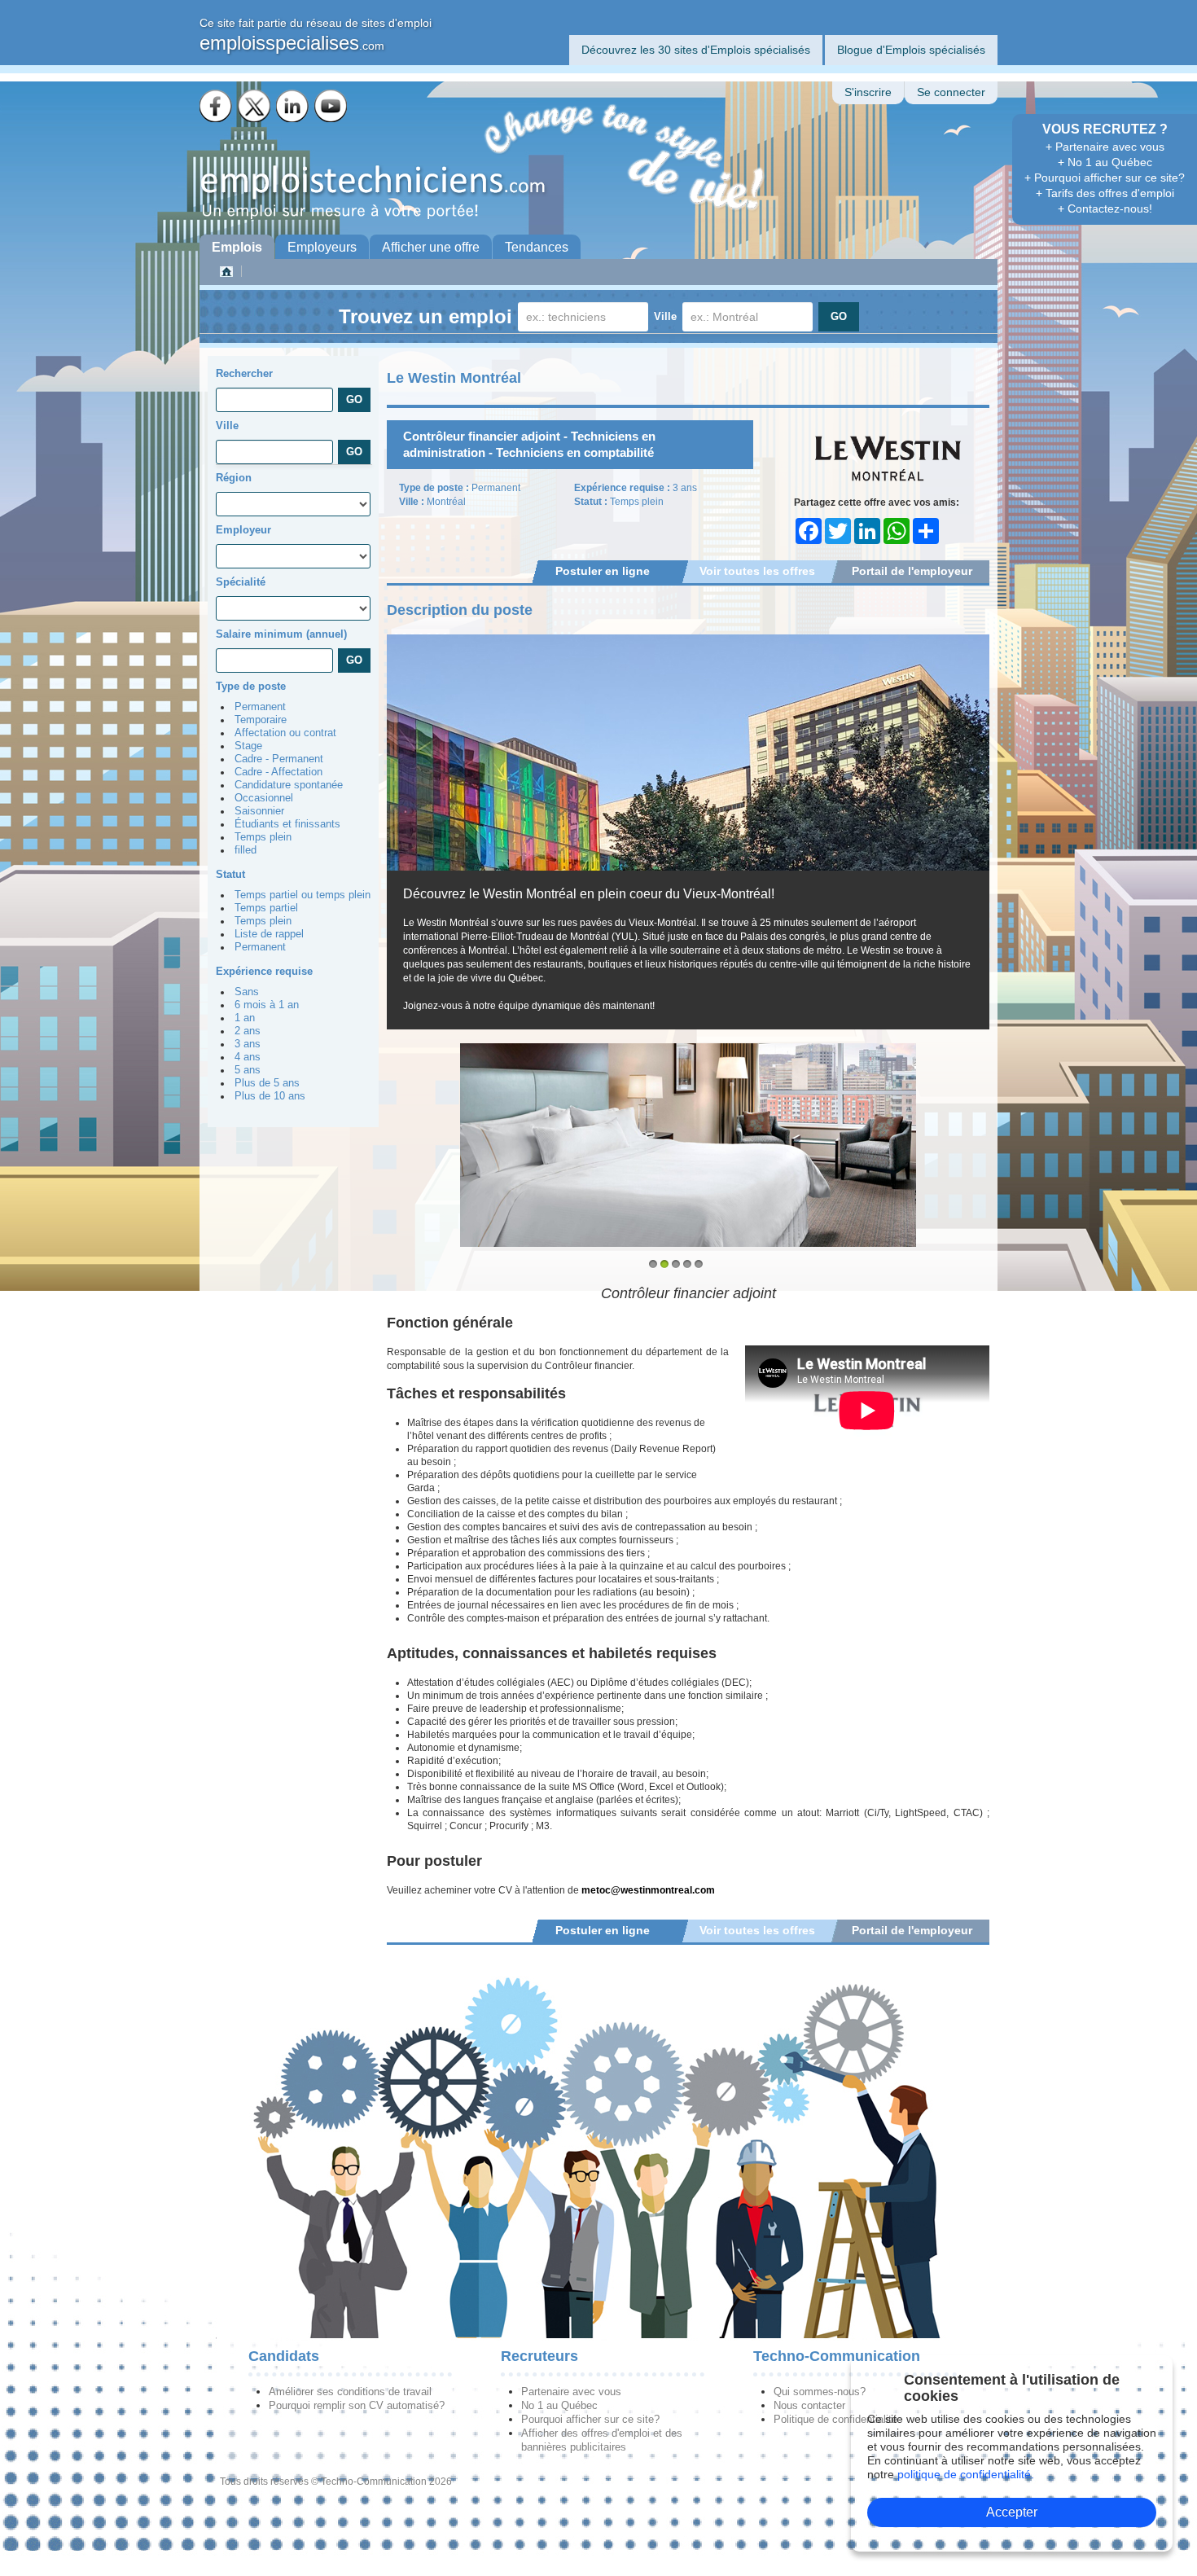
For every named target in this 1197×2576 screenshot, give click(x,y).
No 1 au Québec (559, 2405)
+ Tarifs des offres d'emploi (1105, 193)
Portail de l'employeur (912, 571)
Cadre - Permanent (279, 759)
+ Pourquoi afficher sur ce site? (1105, 178)
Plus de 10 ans (270, 1096)
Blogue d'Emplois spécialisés (911, 50)
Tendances (537, 247)
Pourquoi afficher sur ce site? (590, 2419)
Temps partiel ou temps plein (303, 895)
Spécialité (241, 582)
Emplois (237, 247)
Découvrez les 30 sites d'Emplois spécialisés (696, 50)
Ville (665, 316)
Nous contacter (809, 2405)
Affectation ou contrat (285, 733)
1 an (245, 1018)
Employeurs (322, 247)
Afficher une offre (431, 247)
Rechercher (244, 373)
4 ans (248, 1057)
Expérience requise (264, 971)
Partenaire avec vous (571, 2392)
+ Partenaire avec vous (1105, 147)
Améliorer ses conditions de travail (350, 2392)
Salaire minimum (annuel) (281, 634)
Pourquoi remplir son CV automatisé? (357, 2405)
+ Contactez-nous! (1105, 208)
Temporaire (261, 720)
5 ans (248, 1070)
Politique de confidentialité (835, 2419)
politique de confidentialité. (966, 2474)
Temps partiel (266, 908)
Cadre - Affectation (278, 772)
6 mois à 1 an (267, 1005)
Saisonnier (259, 811)
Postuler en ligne (603, 571)
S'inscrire (868, 92)
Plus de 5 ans (267, 1083)
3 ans (248, 1044)
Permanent (260, 707)
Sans (247, 992)
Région (234, 478)
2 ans (248, 1031)
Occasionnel (264, 798)
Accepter (1012, 2512)
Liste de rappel (269, 934)
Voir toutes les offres (757, 571)
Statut (230, 874)
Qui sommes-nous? (820, 2392)
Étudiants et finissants (287, 824)
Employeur (243, 530)
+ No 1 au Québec (1105, 162)
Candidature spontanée (289, 785)
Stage (248, 746)
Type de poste (251, 686)
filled (246, 850)
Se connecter (951, 92)
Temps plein (263, 837)
